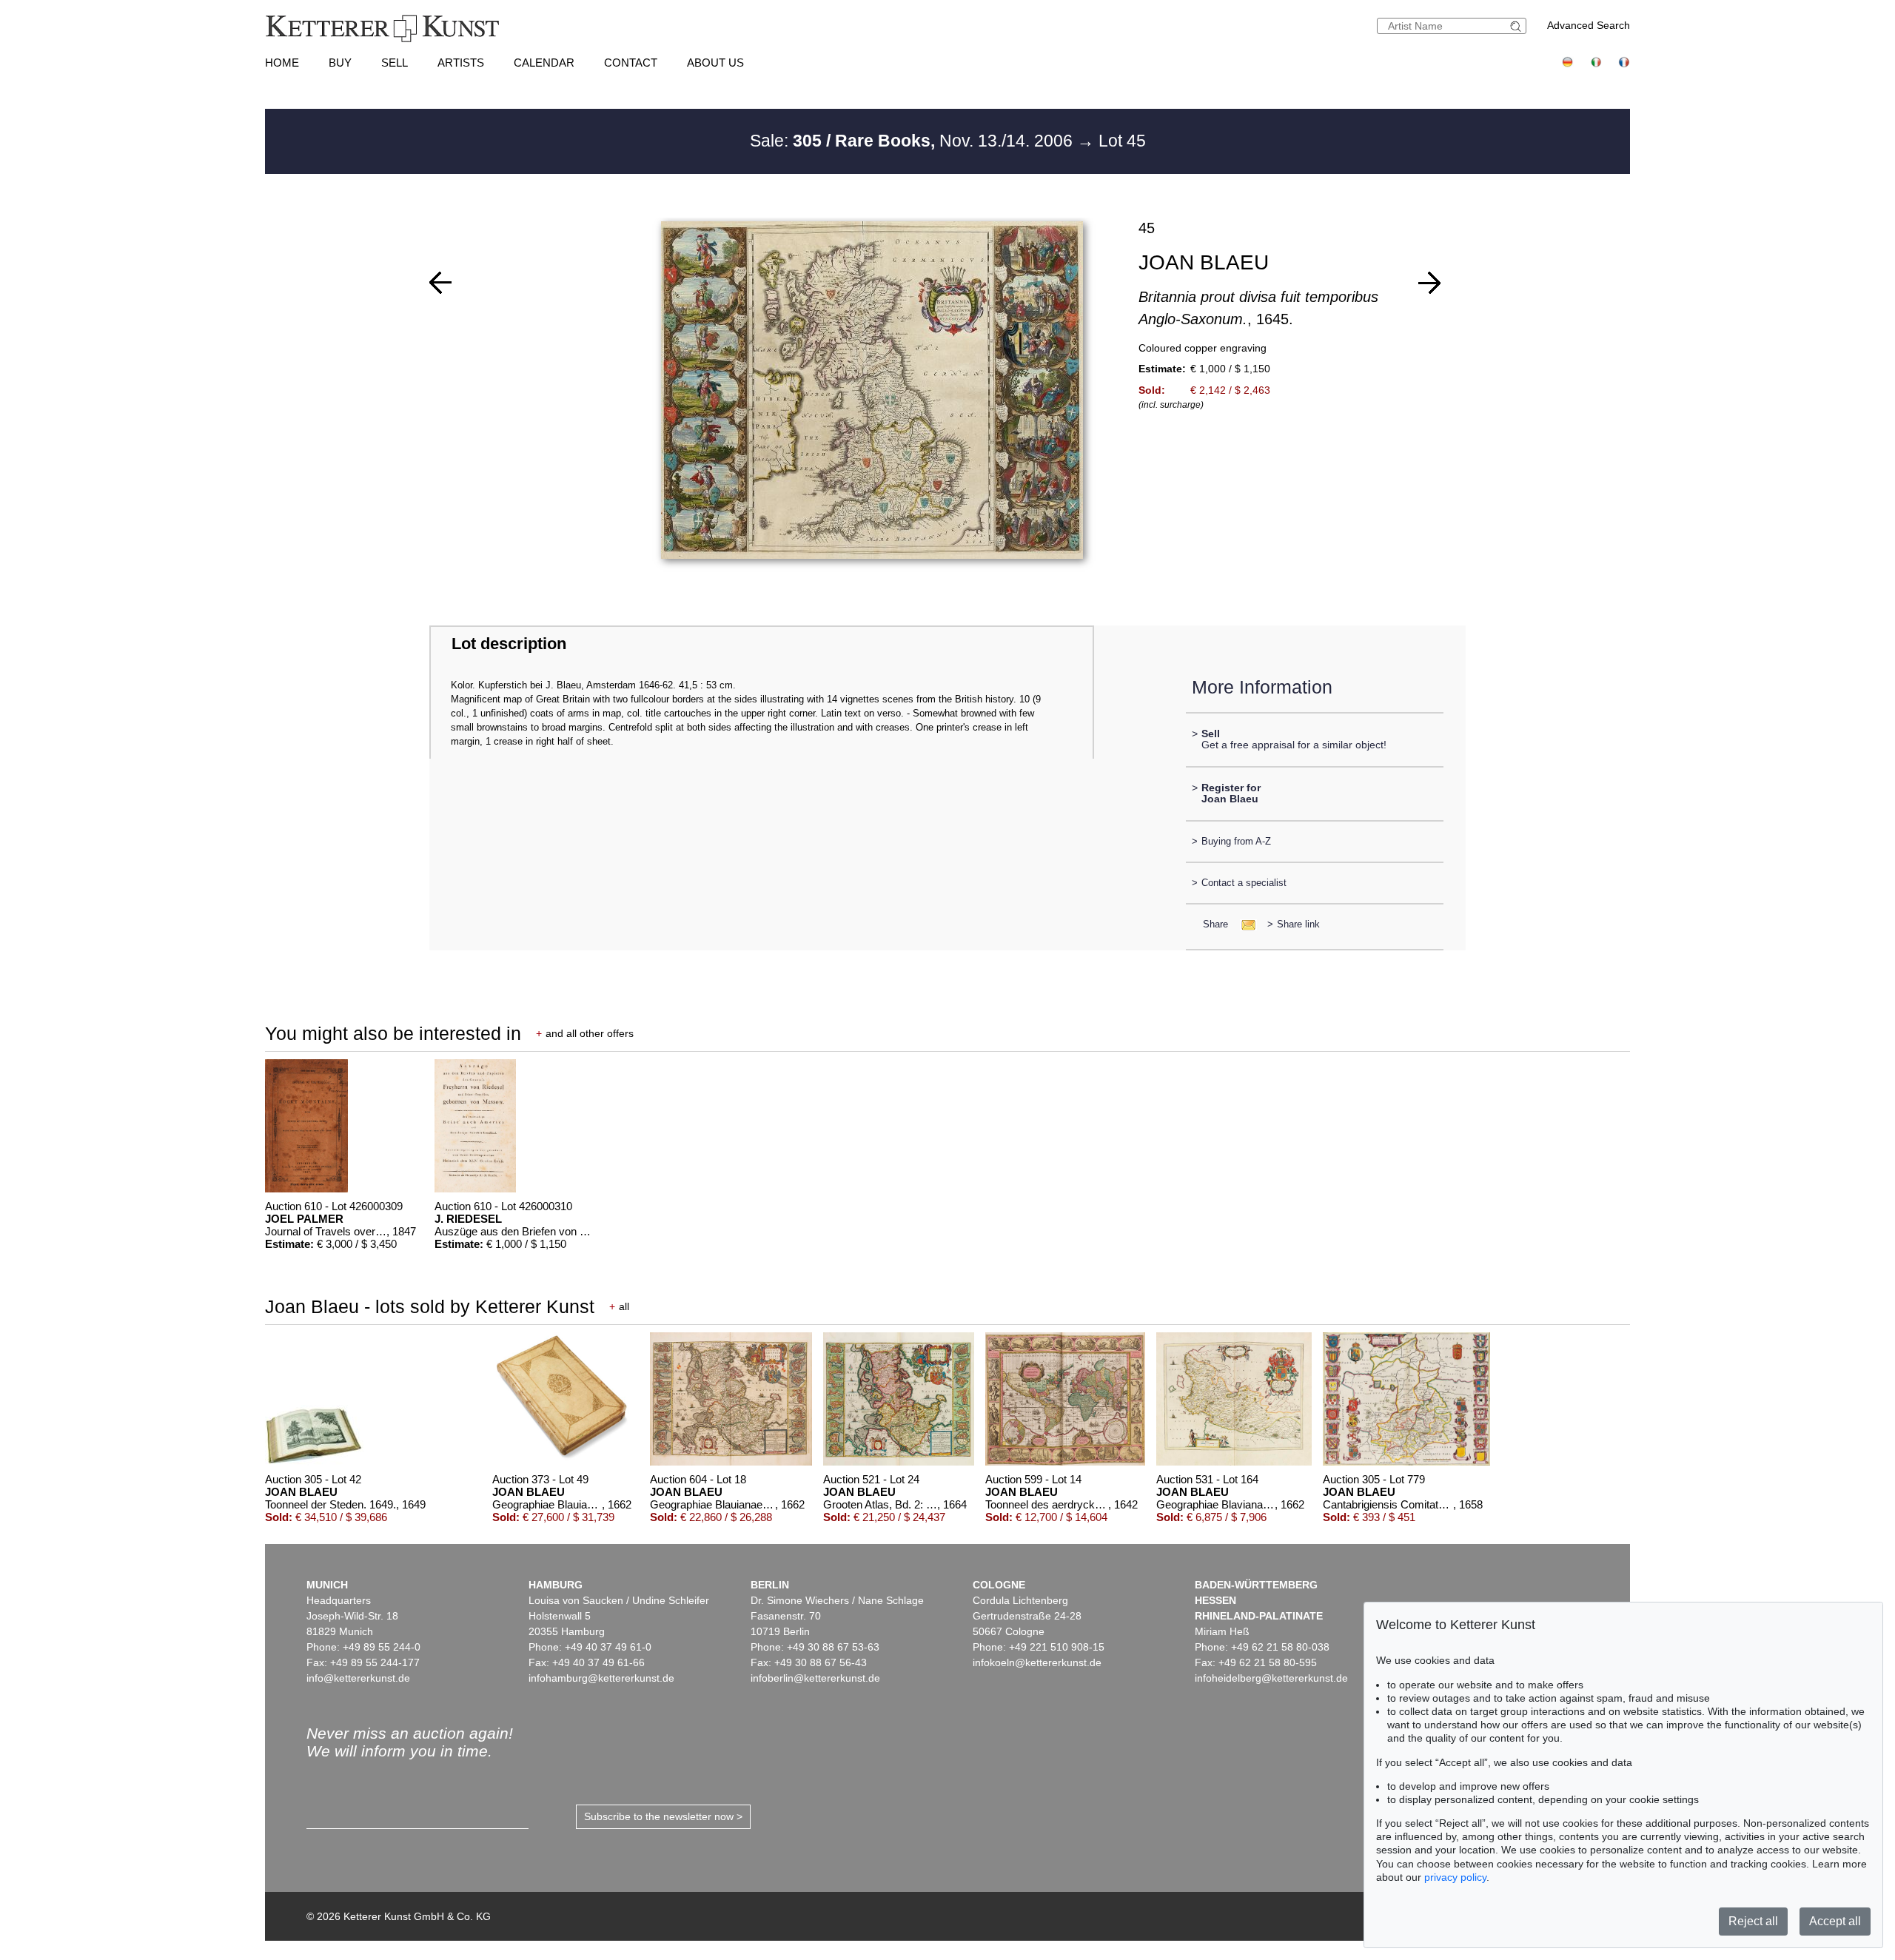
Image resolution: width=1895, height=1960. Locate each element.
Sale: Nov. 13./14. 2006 (913, 141)
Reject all (1753, 1921)
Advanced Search (1589, 25)
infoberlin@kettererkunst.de (815, 1678)
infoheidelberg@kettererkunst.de (1271, 1678)
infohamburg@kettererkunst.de (601, 1678)
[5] (440, 283)
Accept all (1835, 1921)
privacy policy (1455, 1877)
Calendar (544, 63)
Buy (340, 63)
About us (715, 63)
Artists (461, 63)
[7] (1429, 283)
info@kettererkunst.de (358, 1678)
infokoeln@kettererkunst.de (1037, 1662)
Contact (631, 63)
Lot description (509, 644)
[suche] (1517, 26)
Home (282, 63)
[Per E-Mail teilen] (1244, 924)
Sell (395, 63)
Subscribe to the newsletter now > (663, 1816)
